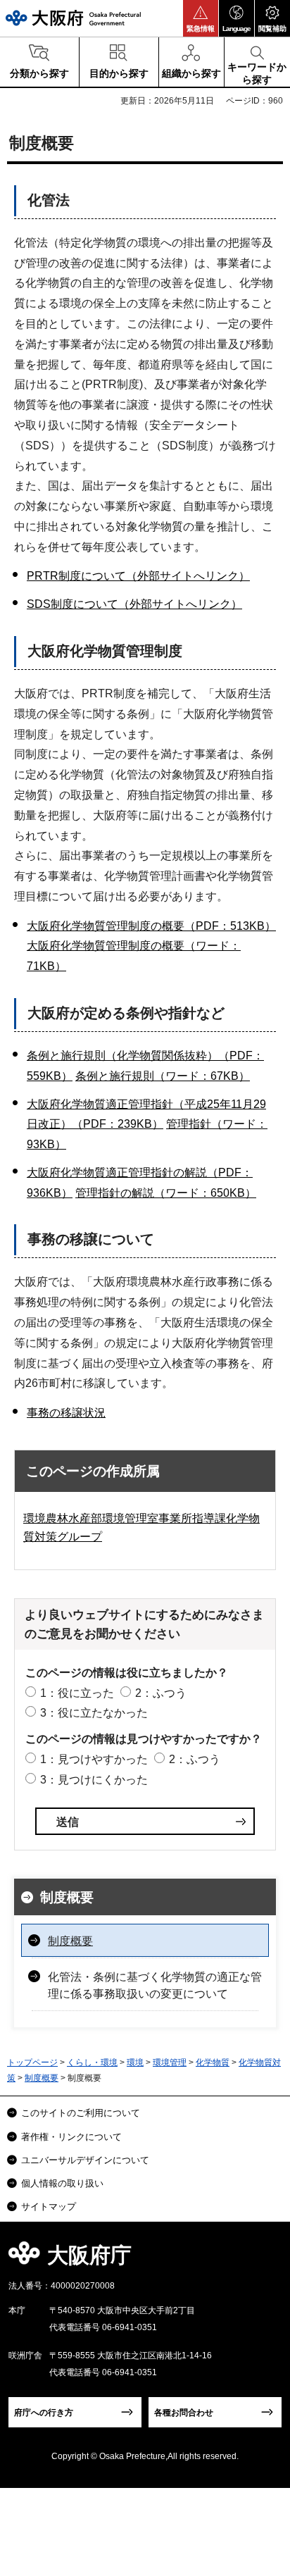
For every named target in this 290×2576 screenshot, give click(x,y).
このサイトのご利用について (81, 2113)
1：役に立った (77, 1693)
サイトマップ (49, 2207)
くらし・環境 (92, 2062)
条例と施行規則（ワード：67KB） (163, 1076)
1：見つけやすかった (94, 1759)
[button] (201, 18)
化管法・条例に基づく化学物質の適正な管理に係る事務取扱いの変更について (155, 1985)
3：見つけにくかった (94, 1780)
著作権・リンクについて (71, 2137)
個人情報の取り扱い (62, 2183)
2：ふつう (161, 1693)
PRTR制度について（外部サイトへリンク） (138, 576)
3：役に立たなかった (94, 1713)
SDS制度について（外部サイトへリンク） (134, 604)
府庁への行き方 (44, 2413)
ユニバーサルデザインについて (85, 2160)
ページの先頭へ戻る (263, 2259)
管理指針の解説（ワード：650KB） (166, 1193)
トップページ (32, 2062)
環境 (135, 2062)
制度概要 (67, 1897)
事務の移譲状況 (66, 1413)
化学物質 (213, 2062)
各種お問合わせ (184, 2413)
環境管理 (170, 2062)
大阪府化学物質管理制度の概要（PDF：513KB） (151, 926)
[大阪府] (73, 18)
